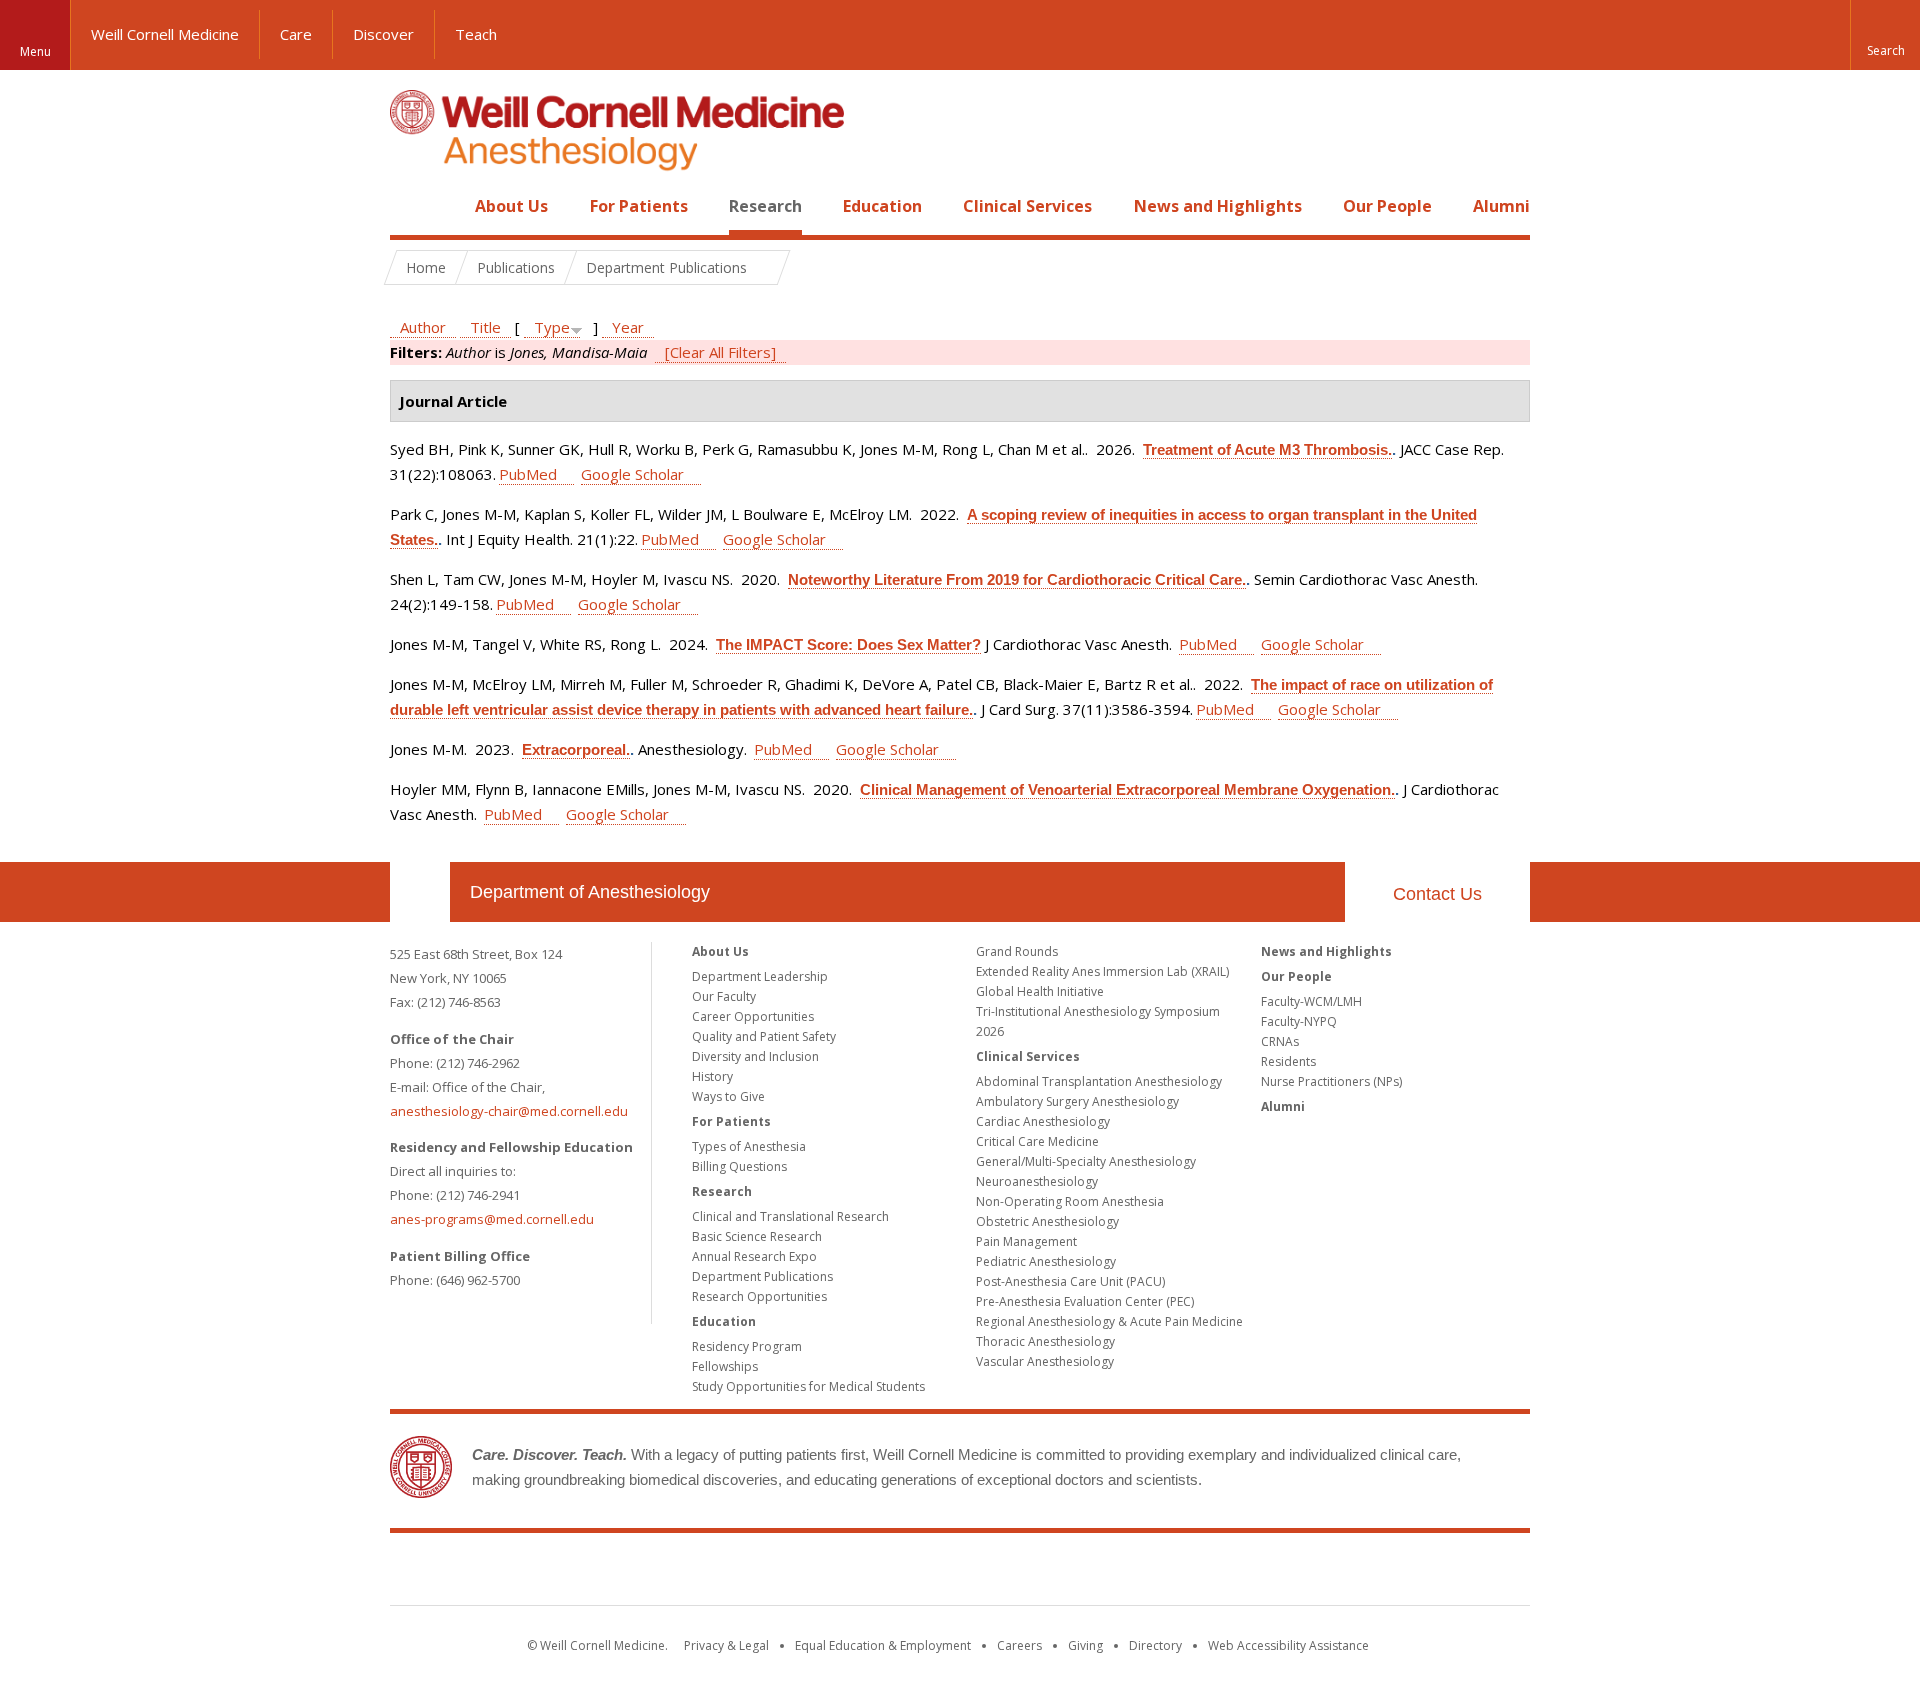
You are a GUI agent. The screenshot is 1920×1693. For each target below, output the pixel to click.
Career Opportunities (753, 1016)
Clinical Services (1027, 206)
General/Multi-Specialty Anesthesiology (1086, 1161)
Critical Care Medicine (1037, 1141)
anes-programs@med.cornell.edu (492, 1219)
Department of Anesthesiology (590, 892)
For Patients (639, 206)
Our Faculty (724, 996)
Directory (1155, 1645)
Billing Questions (739, 1166)
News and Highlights (1218, 206)
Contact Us (1437, 894)
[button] (1885, 35)
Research (765, 206)
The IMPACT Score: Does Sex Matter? (848, 644)
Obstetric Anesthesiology (1047, 1221)
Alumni (1501, 206)
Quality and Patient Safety (764, 1036)
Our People (1387, 206)
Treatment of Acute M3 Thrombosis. (1267, 449)
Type (552, 327)
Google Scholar (632, 474)
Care (296, 34)
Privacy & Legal (726, 1645)
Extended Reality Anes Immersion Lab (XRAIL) (1102, 971)
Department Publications (762, 1276)
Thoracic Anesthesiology (1045, 1341)
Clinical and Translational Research (790, 1216)
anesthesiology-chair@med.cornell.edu (509, 1111)
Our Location (420, 892)
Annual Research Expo (754, 1256)
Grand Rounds (1017, 951)
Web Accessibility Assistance (1288, 1645)
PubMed (528, 474)
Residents (1288, 1061)
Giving (1085, 1645)
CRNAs (1280, 1041)
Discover (383, 34)
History (712, 1076)
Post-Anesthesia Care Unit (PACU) (1070, 1281)
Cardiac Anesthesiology (1043, 1121)
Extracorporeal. (576, 749)
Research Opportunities (759, 1296)
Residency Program (747, 1346)
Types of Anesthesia (749, 1146)
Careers (1019, 1645)
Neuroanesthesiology (1037, 1181)
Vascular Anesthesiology (1045, 1361)
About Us (511, 206)
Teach (476, 34)
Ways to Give (728, 1096)
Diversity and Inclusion (755, 1056)
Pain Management (1026, 1241)
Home (412, 206)
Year (628, 327)
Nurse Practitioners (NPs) (1331, 1081)
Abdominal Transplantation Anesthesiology (1099, 1081)
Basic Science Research (757, 1236)
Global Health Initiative (1040, 991)
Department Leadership (760, 976)
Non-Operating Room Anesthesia (1070, 1201)
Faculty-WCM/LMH (1311, 1001)
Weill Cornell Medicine (165, 34)
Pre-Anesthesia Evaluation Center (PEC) (1085, 1301)
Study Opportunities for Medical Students (808, 1386)
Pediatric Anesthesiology (1046, 1261)
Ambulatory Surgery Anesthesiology (1077, 1101)
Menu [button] (35, 51)
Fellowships (725, 1366)
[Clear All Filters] (720, 352)
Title (485, 327)
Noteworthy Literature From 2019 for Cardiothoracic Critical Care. (1017, 579)
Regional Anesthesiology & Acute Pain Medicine (1109, 1321)
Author (423, 327)
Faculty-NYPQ (1299, 1021)
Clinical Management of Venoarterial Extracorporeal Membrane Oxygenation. (1127, 789)
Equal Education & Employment (883, 1645)
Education (882, 206)
